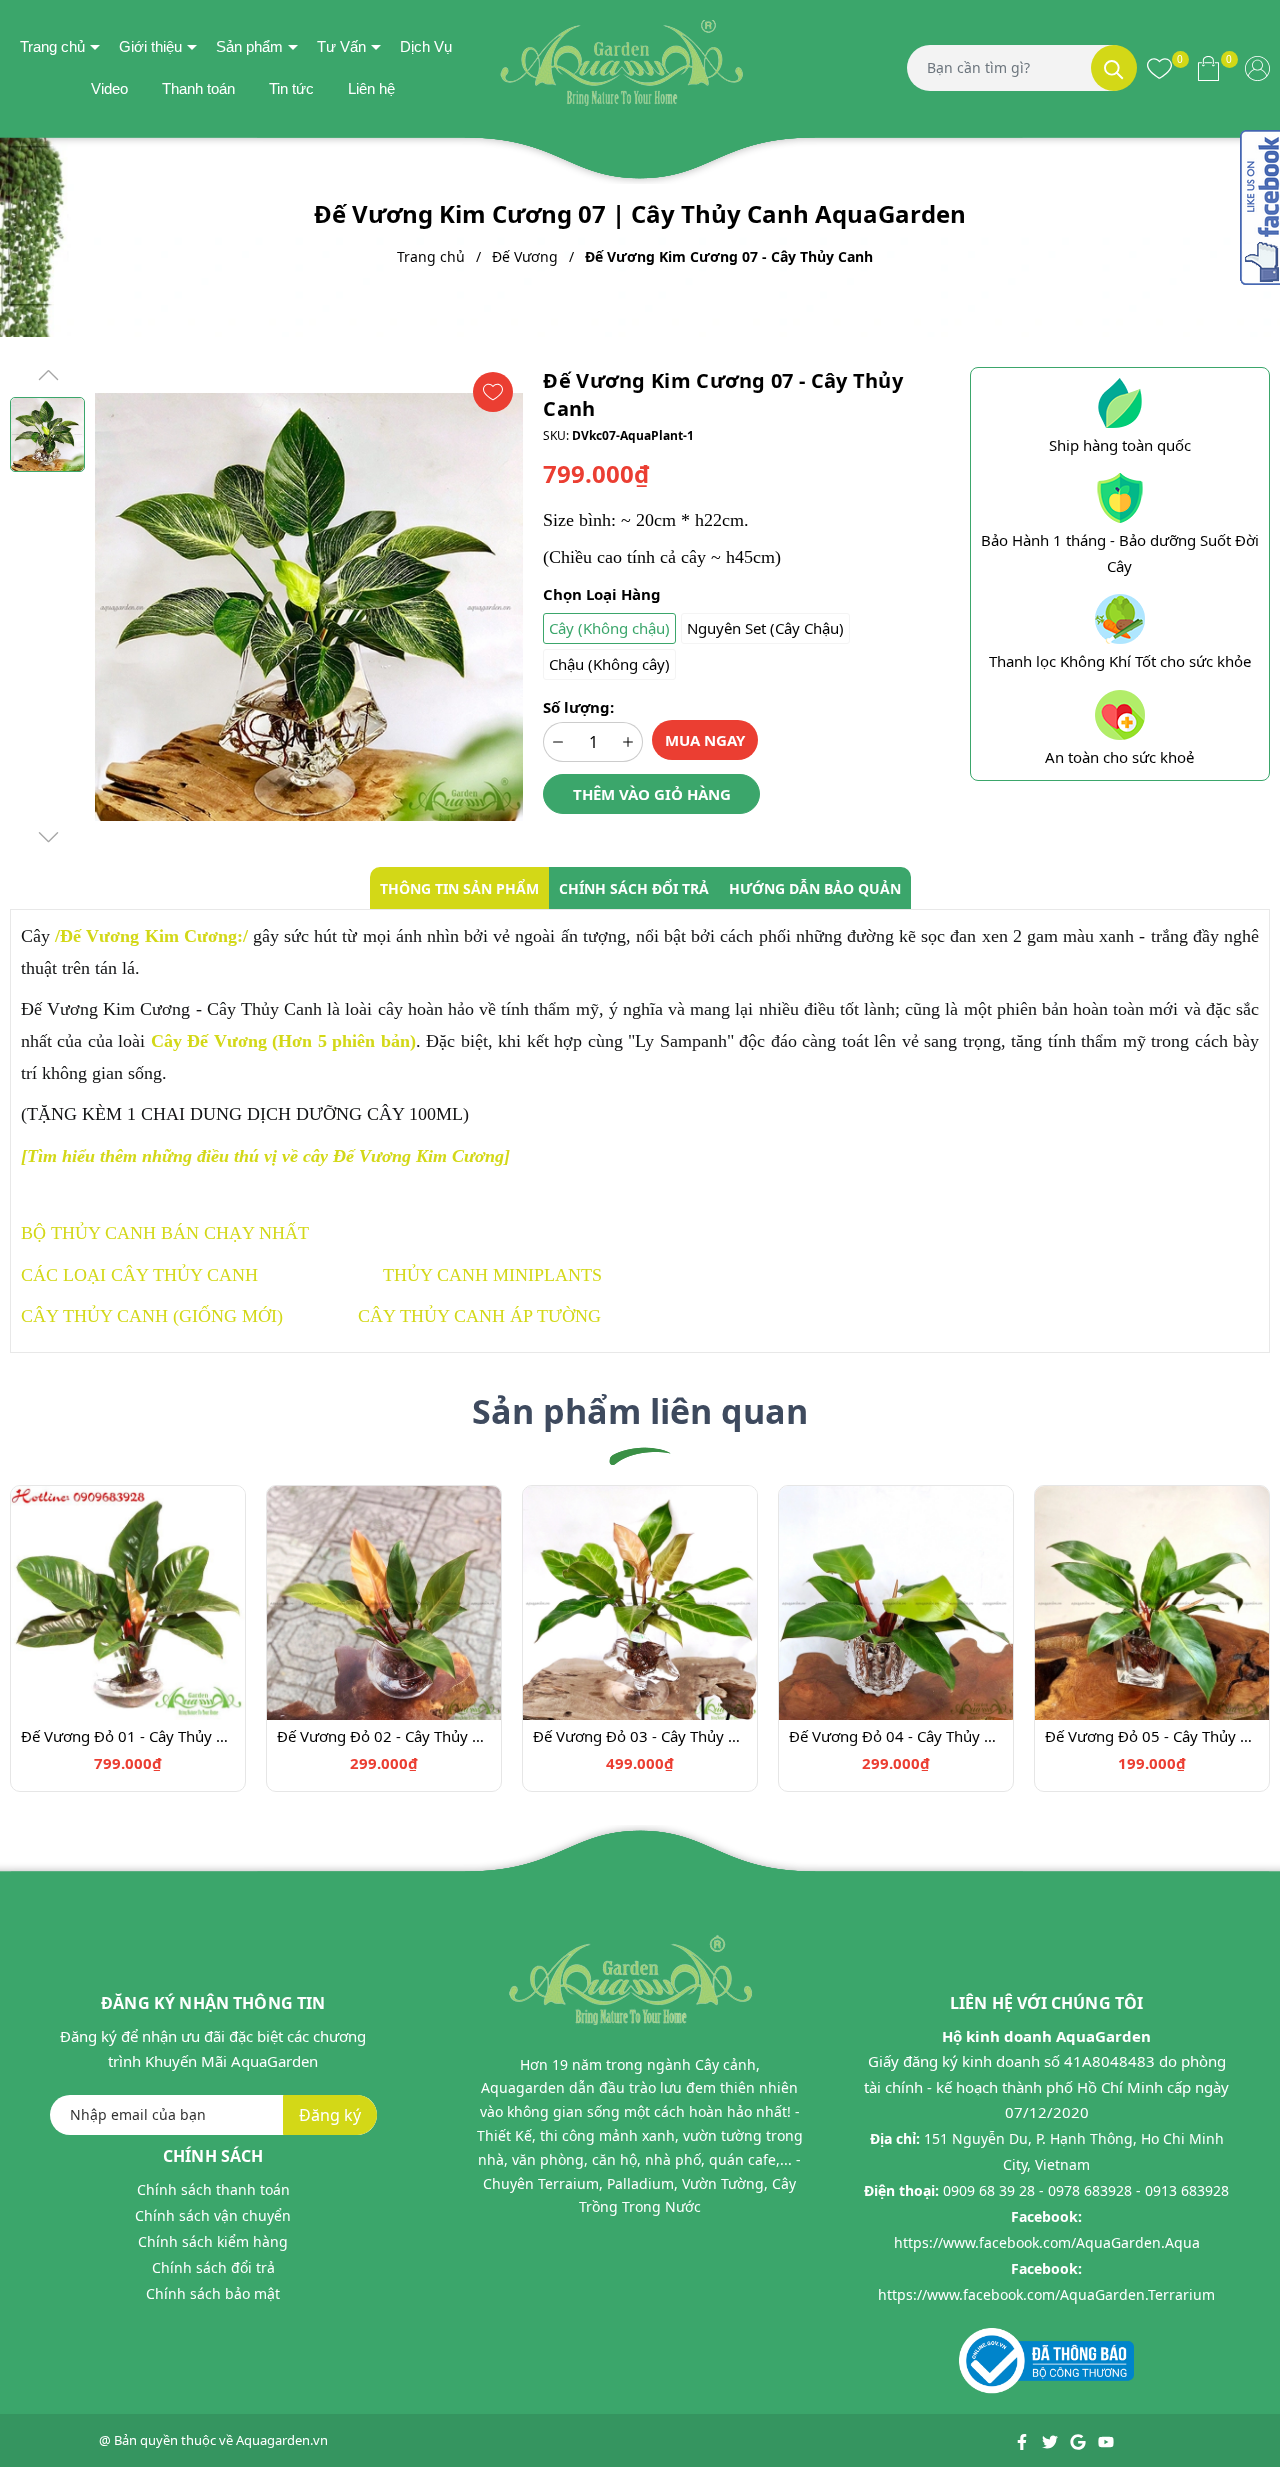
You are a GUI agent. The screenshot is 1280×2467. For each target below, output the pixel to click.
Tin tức (291, 88)
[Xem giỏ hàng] (1208, 68)
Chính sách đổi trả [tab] (634, 888)
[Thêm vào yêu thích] (493, 392)
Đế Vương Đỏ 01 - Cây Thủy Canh (128, 1736)
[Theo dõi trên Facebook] (1023, 2440)
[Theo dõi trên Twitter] (1051, 2440)
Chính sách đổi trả (213, 2267)
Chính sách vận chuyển (213, 2215)
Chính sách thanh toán (213, 2189)
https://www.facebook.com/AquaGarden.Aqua (1047, 2242)
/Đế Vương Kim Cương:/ (151, 936)
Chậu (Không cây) (609, 664)
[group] (309, 607)
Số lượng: (578, 707)
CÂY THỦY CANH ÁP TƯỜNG (479, 1316)
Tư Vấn (341, 46)
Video (109, 88)
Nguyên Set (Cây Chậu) (765, 628)
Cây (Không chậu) (609, 628)
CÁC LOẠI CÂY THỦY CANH (139, 1275)
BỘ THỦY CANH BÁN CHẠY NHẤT (165, 1233)
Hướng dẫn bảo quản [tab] (815, 888)
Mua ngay (705, 740)
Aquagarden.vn (282, 2440)
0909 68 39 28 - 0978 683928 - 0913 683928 (1086, 2190)
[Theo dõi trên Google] (1079, 2440)
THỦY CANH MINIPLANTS (492, 1275)
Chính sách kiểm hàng (213, 2241)
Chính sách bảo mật (213, 2293)
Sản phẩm (249, 46)
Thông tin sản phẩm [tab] (459, 888)
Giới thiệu (150, 46)
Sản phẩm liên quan (640, 1411)
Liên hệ (371, 88)
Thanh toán (198, 88)
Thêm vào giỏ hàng (652, 794)
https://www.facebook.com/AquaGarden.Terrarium (1046, 2294)
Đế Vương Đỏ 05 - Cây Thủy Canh (1152, 1736)
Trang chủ (52, 46)
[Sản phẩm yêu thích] (1159, 68)
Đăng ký (330, 2115)
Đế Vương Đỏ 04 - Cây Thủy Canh (896, 1736)
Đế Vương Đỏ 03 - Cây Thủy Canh (640, 1736)
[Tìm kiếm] (1114, 68)
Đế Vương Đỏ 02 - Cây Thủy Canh (384, 1736)
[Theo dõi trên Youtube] (1106, 2440)
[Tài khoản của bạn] (1257, 68)
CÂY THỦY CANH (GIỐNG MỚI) (152, 1316)
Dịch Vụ (426, 46)
